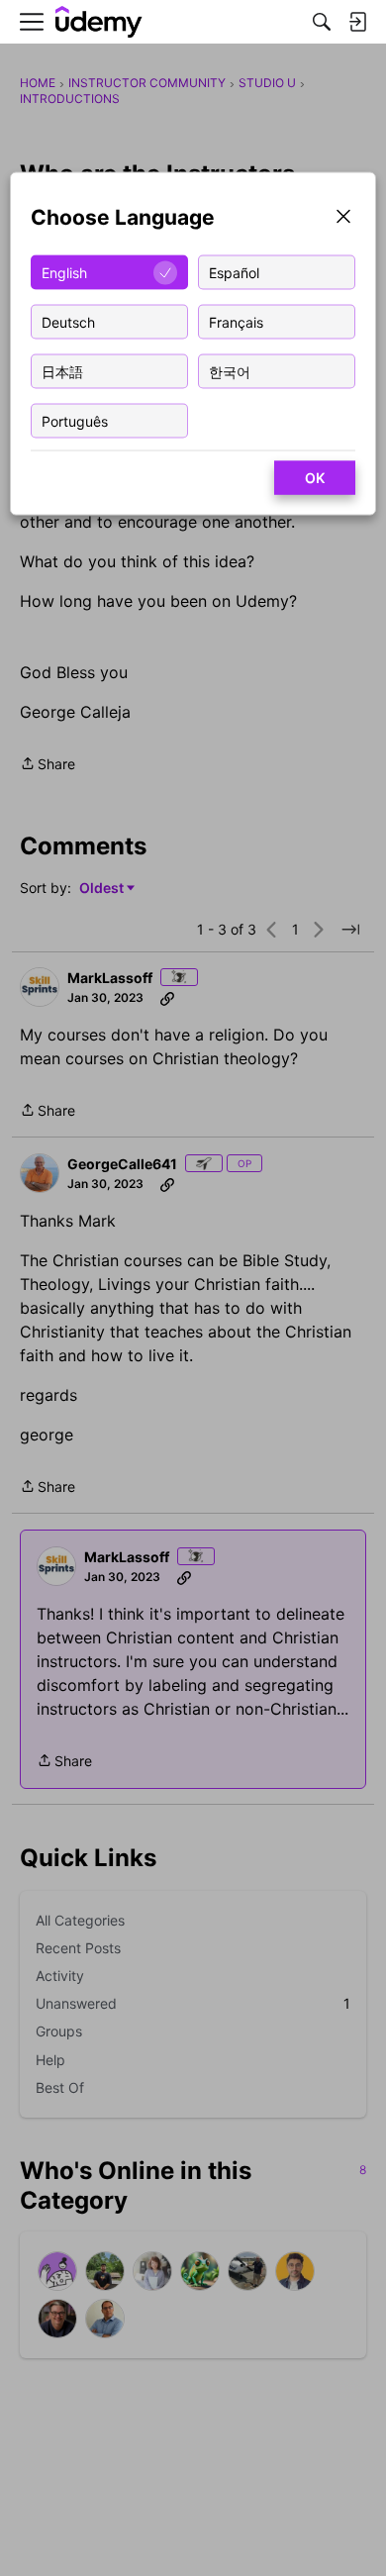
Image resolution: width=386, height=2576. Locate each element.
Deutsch (68, 321)
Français (236, 321)
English (64, 272)
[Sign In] (357, 22)
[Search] (322, 22)
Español (234, 272)
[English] (99, 22)
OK (315, 478)
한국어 (230, 371)
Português (75, 420)
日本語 (62, 371)
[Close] (343, 218)
